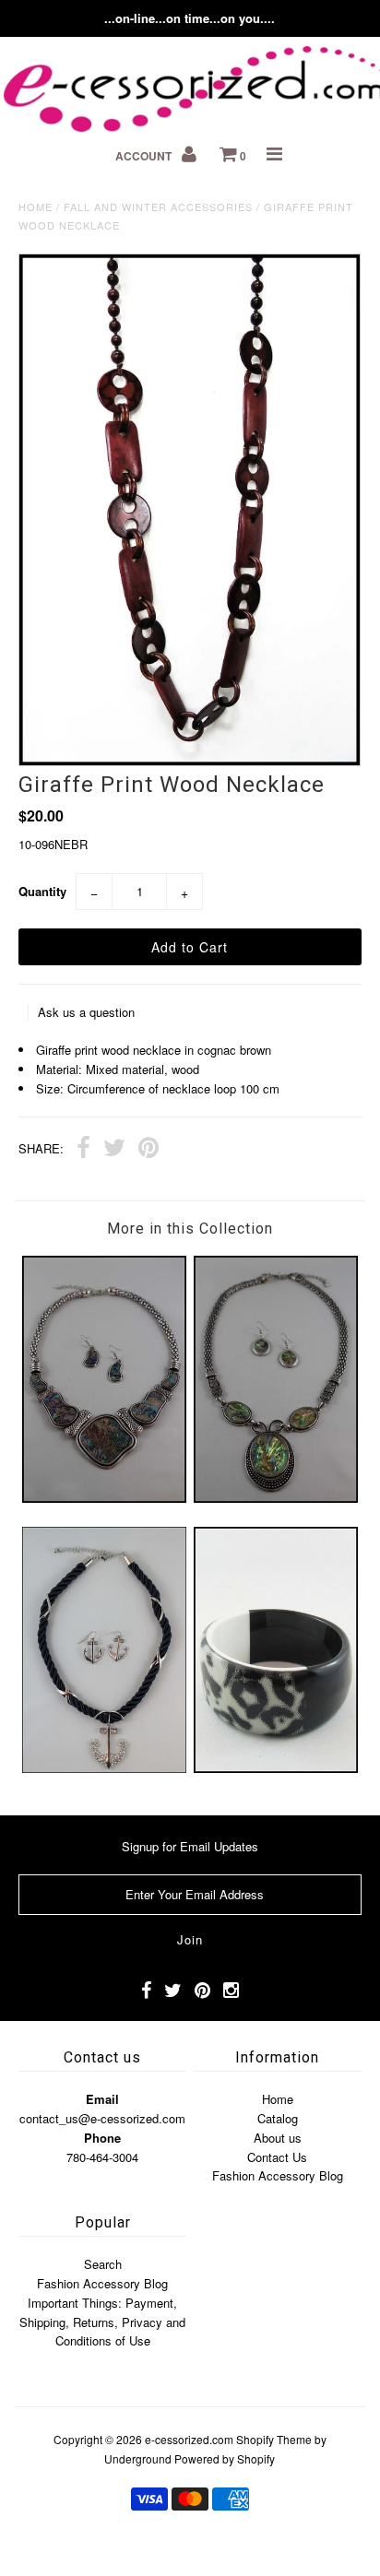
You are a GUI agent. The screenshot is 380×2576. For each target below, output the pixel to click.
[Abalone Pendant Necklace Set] (276, 1498)
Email (102, 2099)
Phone (102, 2138)
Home (36, 207)
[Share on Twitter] (114, 1150)
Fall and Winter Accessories (158, 207)
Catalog (278, 2118)
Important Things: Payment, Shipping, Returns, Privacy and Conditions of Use (102, 2322)
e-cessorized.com (189, 2439)
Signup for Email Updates (190, 1846)
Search (103, 2264)
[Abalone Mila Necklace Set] (104, 1498)
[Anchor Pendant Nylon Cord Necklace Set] (104, 1768)
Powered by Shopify (225, 2458)
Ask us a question (86, 1012)
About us (278, 2138)
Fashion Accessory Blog (278, 2175)
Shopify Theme (274, 2439)
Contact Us (277, 2157)
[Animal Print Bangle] (276, 1768)
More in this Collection (190, 1229)
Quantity (42, 891)
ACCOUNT (145, 156)
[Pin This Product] (148, 1150)
